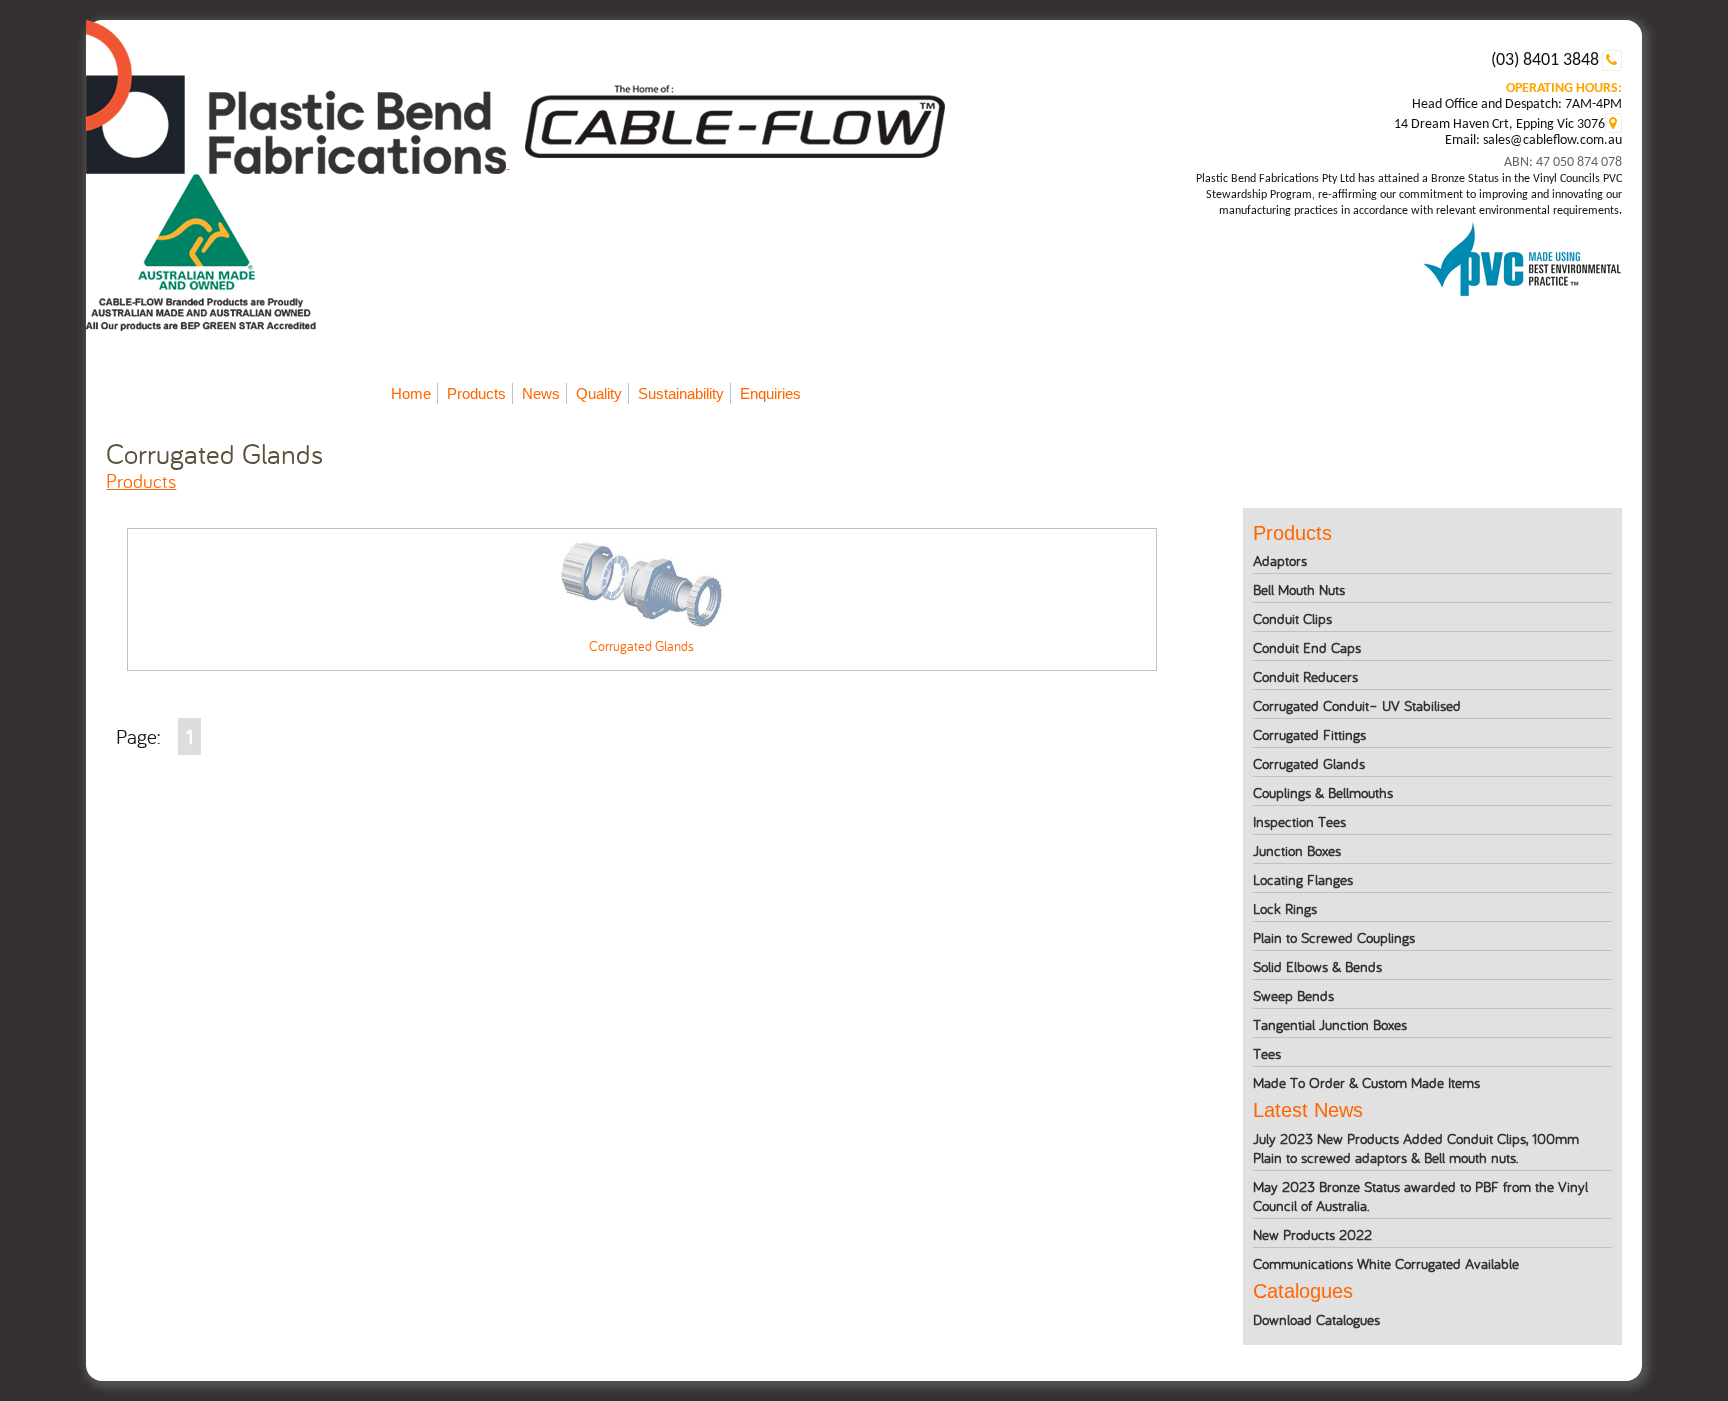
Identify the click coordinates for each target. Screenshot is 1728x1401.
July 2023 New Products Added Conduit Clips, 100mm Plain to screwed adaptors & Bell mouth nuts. (1416, 1148)
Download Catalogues (1316, 1319)
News (541, 393)
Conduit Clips (1292, 618)
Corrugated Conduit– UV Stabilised (1357, 705)
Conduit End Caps (1307, 647)
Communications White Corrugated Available (1386, 1263)
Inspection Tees (1299, 821)
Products (476, 393)
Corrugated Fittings (1309, 734)
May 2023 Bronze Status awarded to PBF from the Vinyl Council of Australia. (1420, 1196)
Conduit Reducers (1305, 676)
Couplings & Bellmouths (1323, 792)
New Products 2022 (1312, 1234)
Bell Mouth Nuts (1299, 589)
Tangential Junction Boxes (1330, 1024)
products (141, 480)
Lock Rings (1285, 908)
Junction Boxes (1297, 850)
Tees (1267, 1053)
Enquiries (770, 393)
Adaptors (1280, 560)
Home (411, 393)
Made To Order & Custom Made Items (1366, 1082)
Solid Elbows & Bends (1317, 966)
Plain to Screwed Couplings (1334, 937)
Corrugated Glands (1309, 763)
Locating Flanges (1303, 879)
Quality (599, 393)
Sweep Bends (1293, 995)
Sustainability (681, 393)
